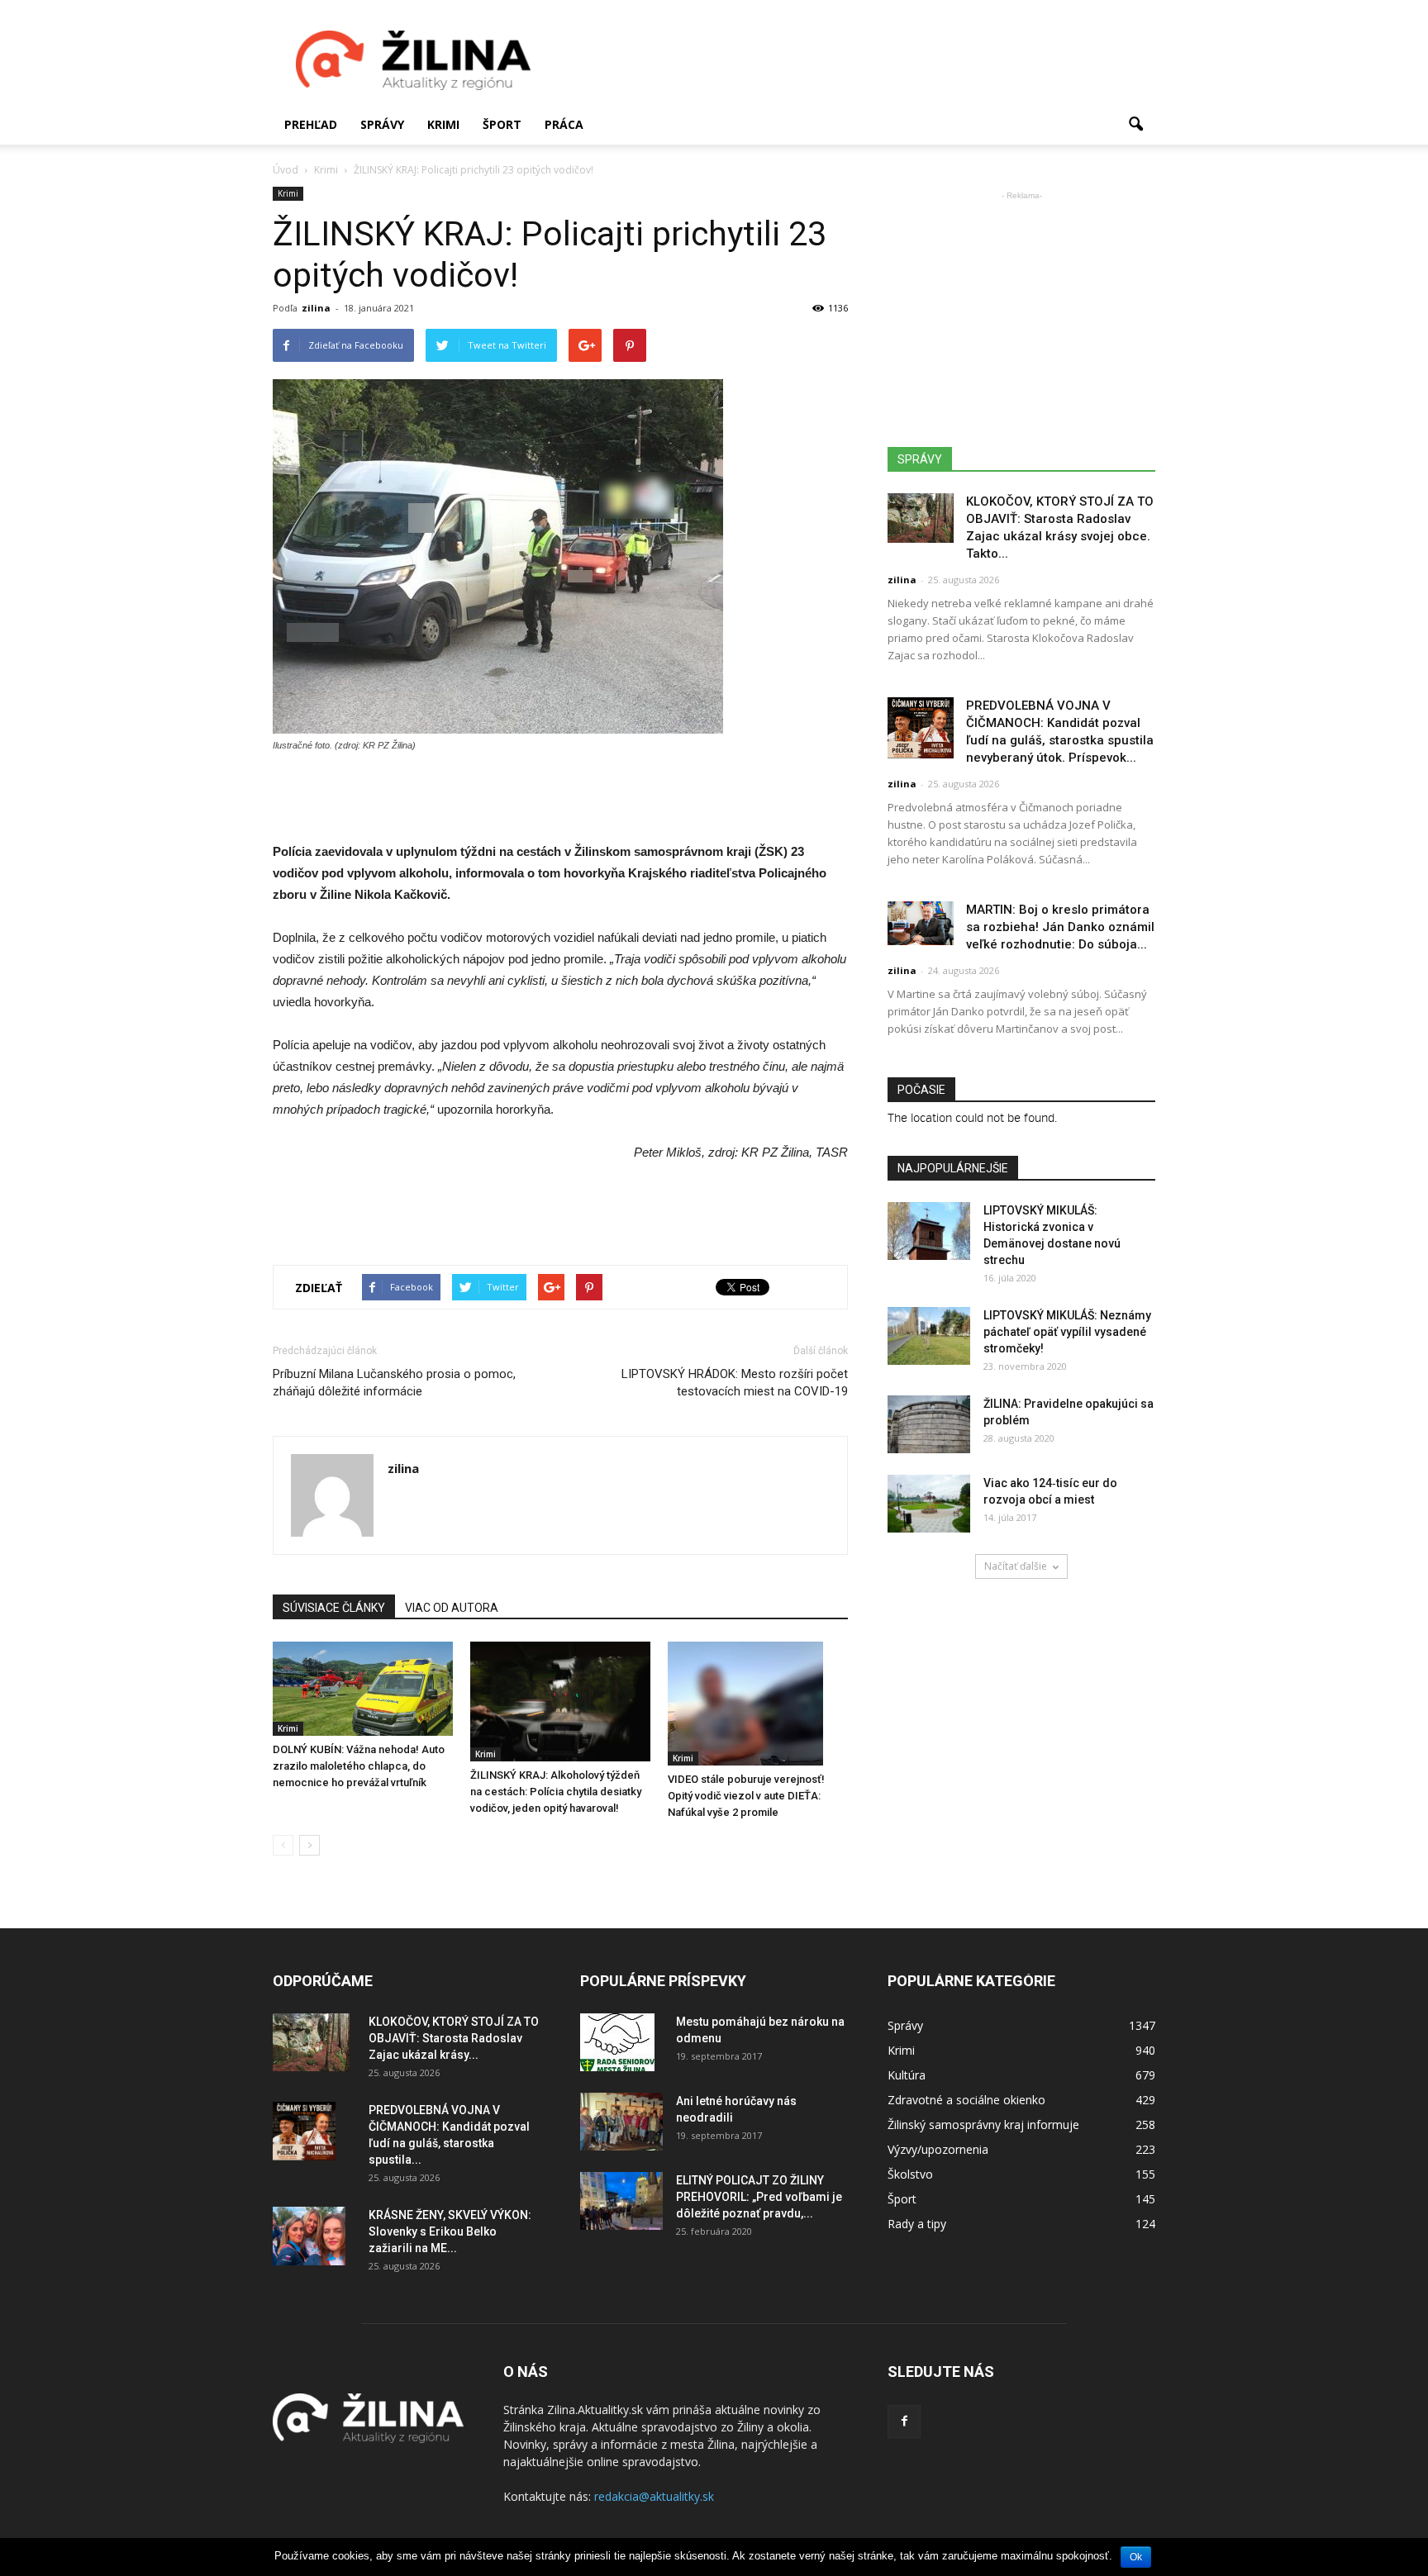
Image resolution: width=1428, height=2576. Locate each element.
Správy (382, 124)
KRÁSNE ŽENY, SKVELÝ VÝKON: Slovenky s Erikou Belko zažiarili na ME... (450, 2231)
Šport (502, 124)
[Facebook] (904, 2422)
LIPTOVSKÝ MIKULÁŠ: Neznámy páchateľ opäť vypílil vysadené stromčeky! (1067, 1332)
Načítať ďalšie (1016, 1566)
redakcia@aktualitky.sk (654, 2496)
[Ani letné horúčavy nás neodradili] (621, 2122)
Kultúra (907, 2075)
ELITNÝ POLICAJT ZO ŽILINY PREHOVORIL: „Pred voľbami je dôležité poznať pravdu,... (759, 2197)
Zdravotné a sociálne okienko (966, 2100)
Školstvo (910, 2174)
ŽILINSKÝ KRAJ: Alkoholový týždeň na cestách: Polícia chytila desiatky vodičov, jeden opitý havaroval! (556, 1792)
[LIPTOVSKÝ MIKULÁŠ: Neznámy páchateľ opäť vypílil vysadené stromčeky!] (929, 1336)
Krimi (443, 124)
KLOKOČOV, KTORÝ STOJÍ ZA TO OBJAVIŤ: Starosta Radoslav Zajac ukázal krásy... (454, 2038)
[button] (1135, 125)
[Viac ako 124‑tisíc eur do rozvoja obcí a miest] (929, 1504)
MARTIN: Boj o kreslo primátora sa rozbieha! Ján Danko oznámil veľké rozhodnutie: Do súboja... (1060, 927)
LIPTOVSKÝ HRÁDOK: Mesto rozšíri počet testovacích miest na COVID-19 (735, 1383)
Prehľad (311, 124)
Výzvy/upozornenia (938, 2149)
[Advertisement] (854, 60)
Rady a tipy (917, 2224)
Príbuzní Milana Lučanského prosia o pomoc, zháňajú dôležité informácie (394, 1383)
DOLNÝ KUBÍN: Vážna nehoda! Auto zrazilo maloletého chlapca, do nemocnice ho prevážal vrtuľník (359, 1766)
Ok (1136, 2557)
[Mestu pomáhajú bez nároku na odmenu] (617, 2042)
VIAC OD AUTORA (452, 1608)
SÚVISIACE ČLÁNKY (334, 1608)
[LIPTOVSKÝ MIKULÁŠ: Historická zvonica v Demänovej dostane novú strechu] (929, 1231)
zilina (316, 308)
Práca (564, 124)
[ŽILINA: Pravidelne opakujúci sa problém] (929, 1424)
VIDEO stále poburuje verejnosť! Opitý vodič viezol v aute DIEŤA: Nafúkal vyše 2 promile (746, 1796)
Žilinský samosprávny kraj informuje (983, 2124)
